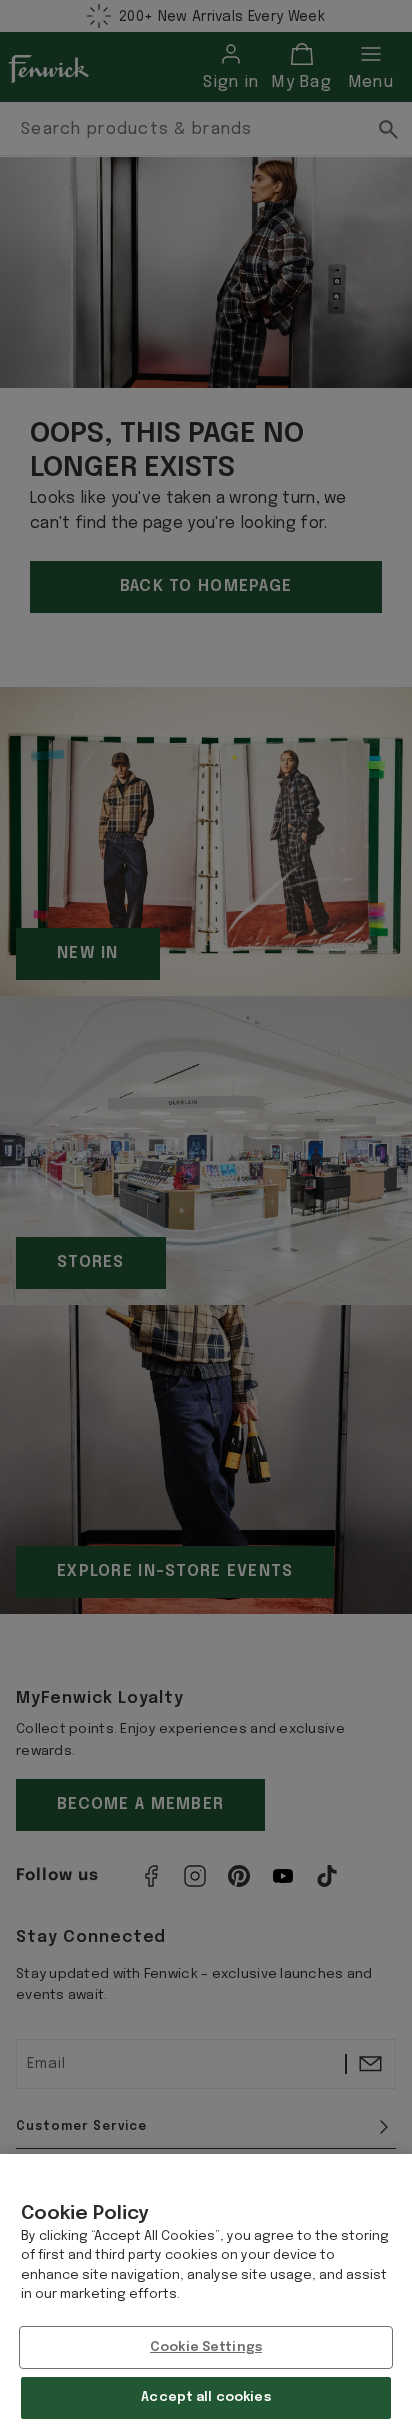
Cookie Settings (206, 2347)
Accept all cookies (205, 2397)
